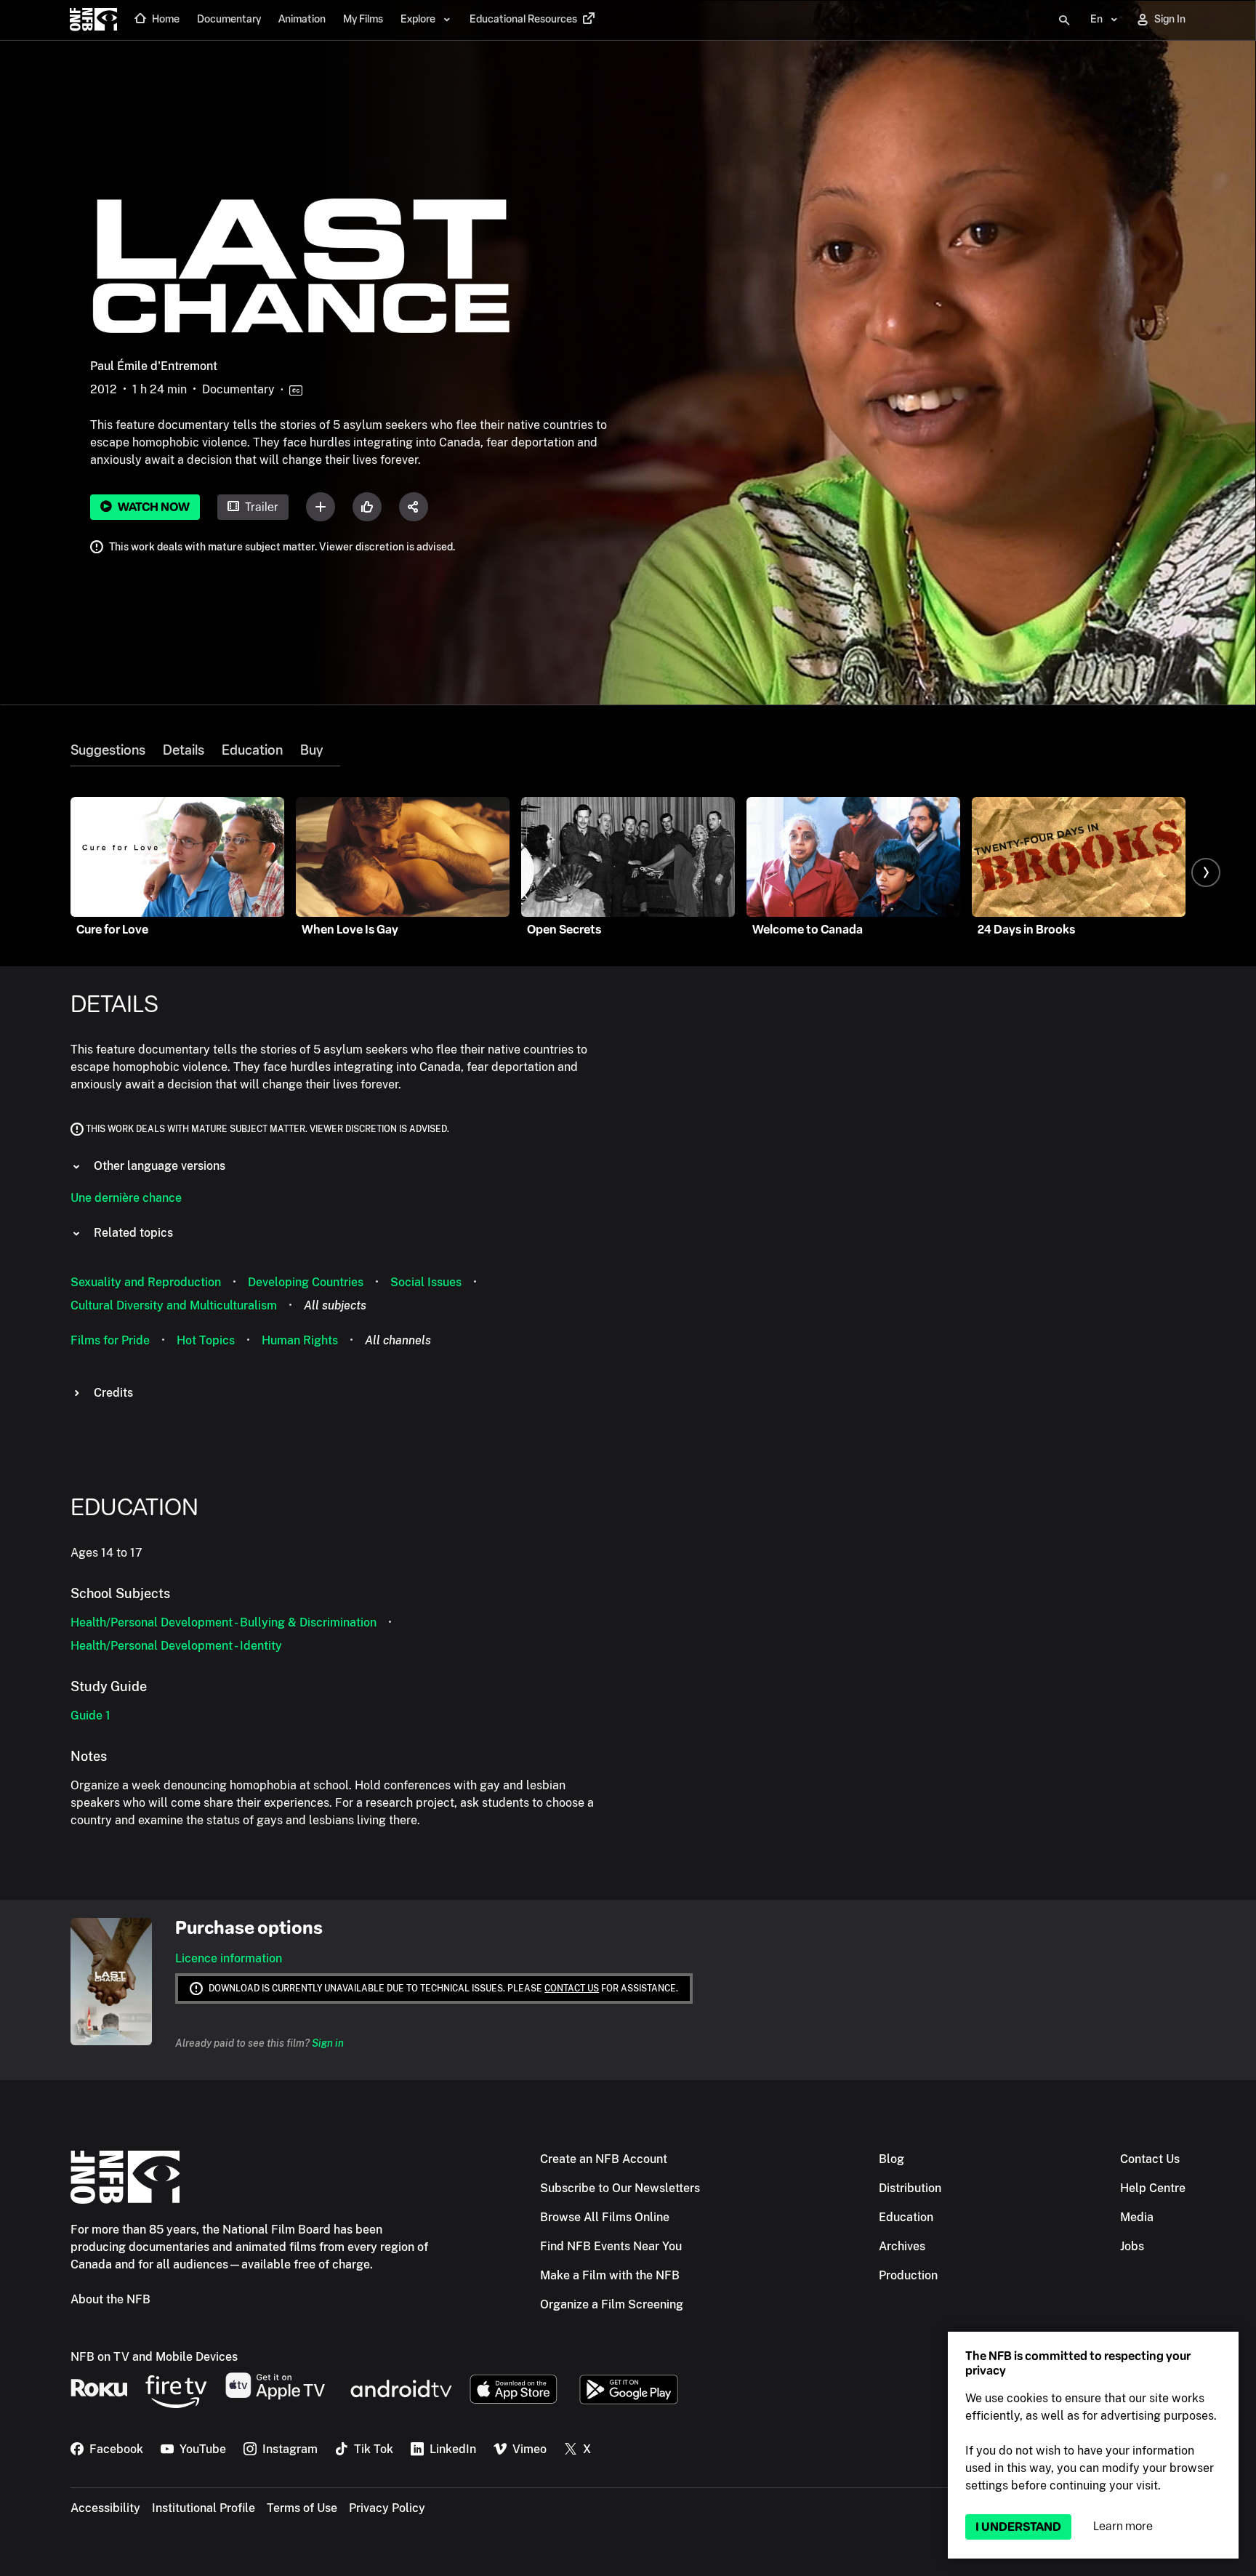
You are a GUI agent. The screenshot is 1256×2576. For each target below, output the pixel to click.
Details (184, 750)
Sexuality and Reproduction (146, 1282)
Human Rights (300, 1340)
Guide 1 (90, 1716)
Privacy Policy (387, 2508)
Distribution (910, 2188)
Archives (902, 2246)
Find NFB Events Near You (611, 2246)
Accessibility (105, 2508)
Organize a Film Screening (612, 2304)
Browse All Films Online (605, 2217)
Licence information (229, 1958)
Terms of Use (302, 2508)
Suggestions (108, 750)
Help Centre (1153, 2188)
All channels (398, 1340)
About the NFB (110, 2299)
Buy (311, 750)
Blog (891, 2159)
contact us (572, 1989)
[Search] (1064, 20)
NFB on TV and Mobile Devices (154, 2357)
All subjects (335, 1305)
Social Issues (426, 1282)
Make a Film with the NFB (610, 2275)
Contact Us (1150, 2159)
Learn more (1123, 2526)
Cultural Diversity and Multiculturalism (174, 1305)
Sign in (328, 2043)
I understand (1018, 2527)
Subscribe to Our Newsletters (620, 2188)
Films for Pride (110, 1340)
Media (1137, 2217)
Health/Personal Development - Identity (176, 1646)
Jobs (1132, 2246)
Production (908, 2275)
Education (252, 750)
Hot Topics (206, 1340)
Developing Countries (306, 1282)
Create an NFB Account (604, 2159)
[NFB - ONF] (93, 20)
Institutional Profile (204, 2508)
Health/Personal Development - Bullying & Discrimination (224, 1622)
